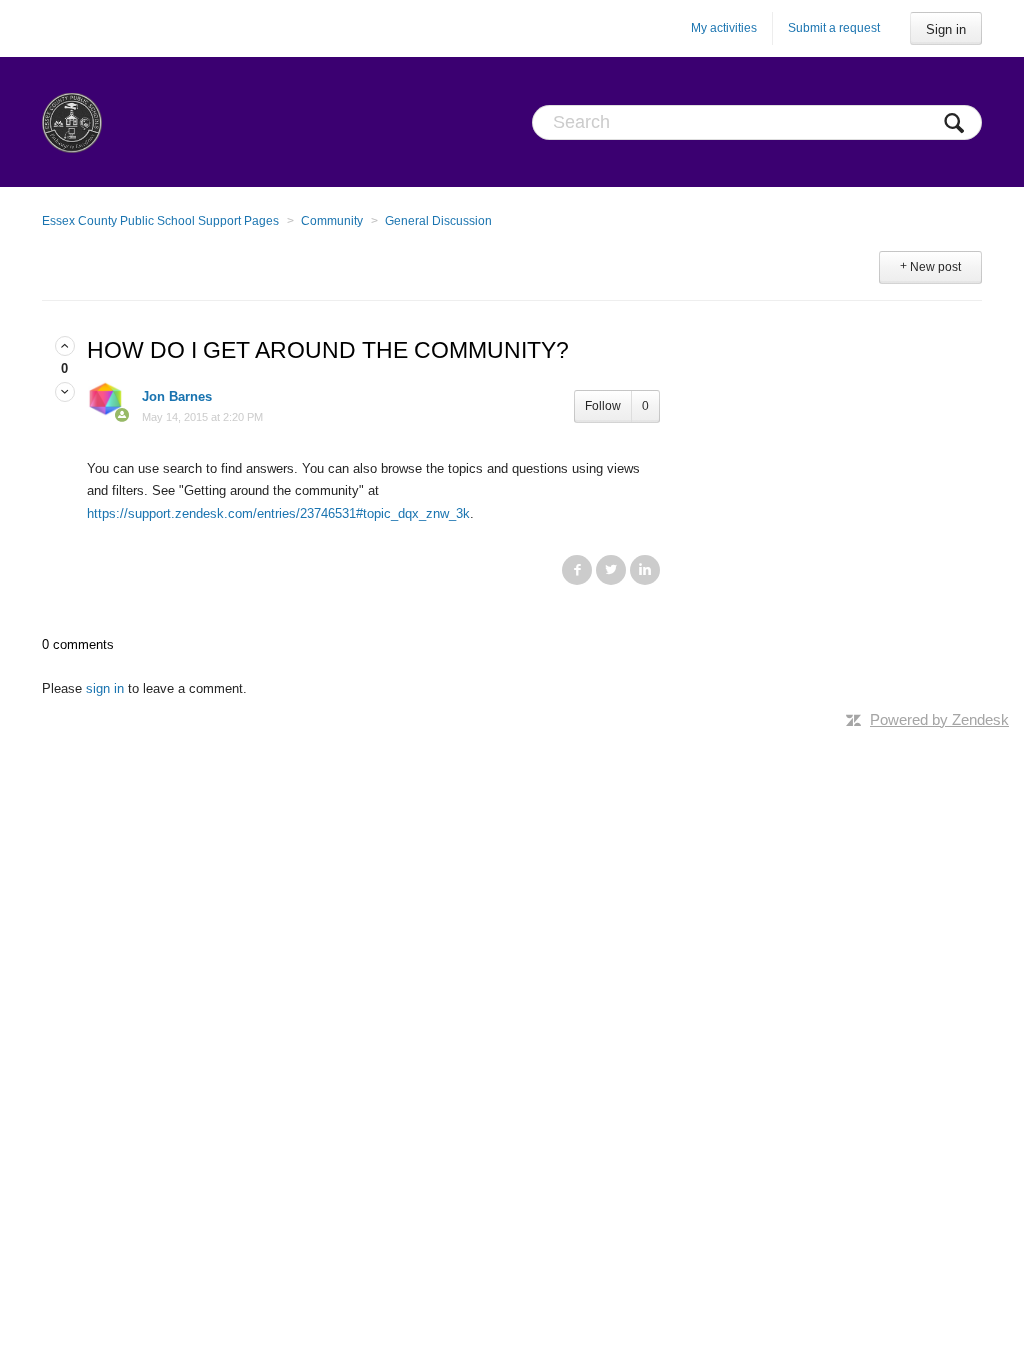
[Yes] (65, 346)
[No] (65, 392)
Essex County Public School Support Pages (160, 221)
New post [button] (935, 267)
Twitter (611, 570)
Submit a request (834, 28)
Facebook (577, 570)
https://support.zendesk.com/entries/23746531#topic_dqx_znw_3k (278, 513)
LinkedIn (645, 570)
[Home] (72, 122)
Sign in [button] (946, 29)
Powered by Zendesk (939, 719)
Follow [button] (603, 406)
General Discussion (438, 221)
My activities (724, 28)
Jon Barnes (177, 396)
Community (332, 221)
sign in (105, 688)
